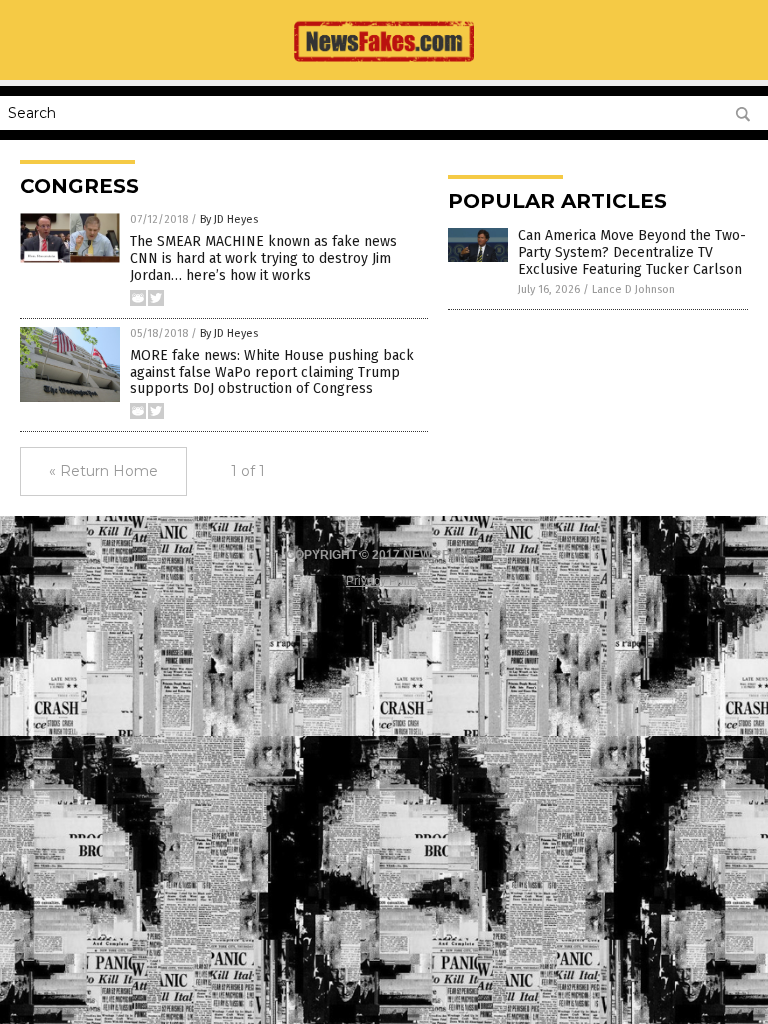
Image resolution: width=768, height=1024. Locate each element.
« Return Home (103, 471)
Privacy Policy (384, 581)
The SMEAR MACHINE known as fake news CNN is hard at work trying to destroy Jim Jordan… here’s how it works (263, 258)
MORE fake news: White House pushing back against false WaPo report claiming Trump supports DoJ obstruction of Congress (272, 372)
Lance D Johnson (633, 289)
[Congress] (384, 66)
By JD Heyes (229, 219)
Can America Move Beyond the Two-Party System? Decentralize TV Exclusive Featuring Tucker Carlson (632, 252)
